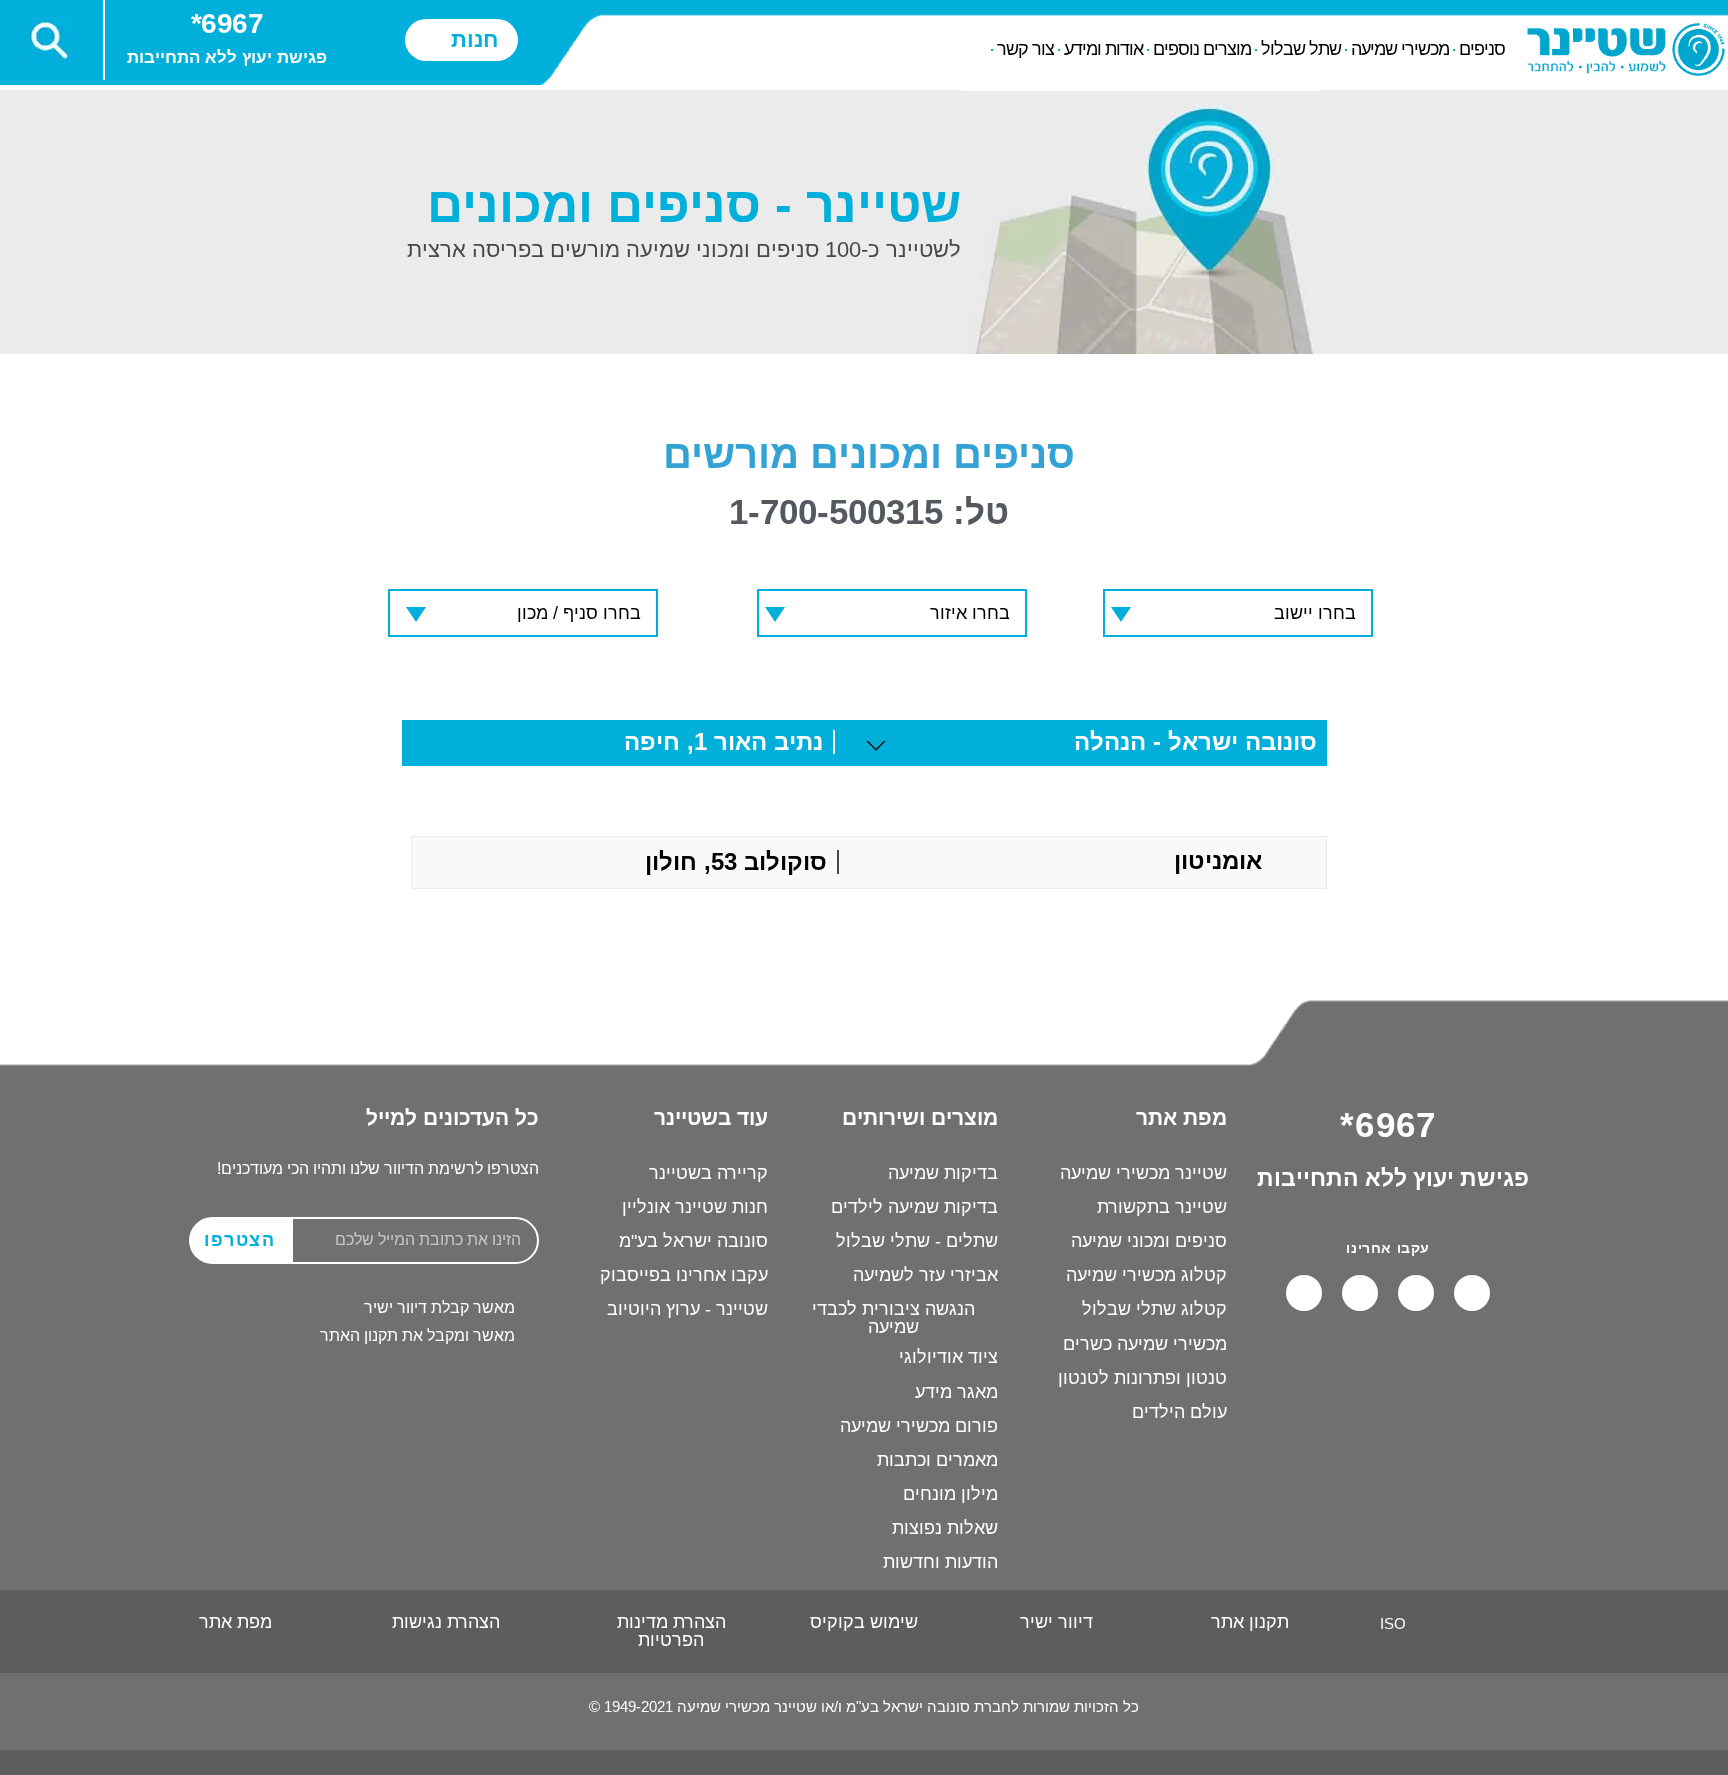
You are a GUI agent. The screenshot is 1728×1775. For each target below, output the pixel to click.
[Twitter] (1304, 1293)
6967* (227, 23)
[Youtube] (1416, 1293)
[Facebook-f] (1472, 1293)
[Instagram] (1360, 1293)
